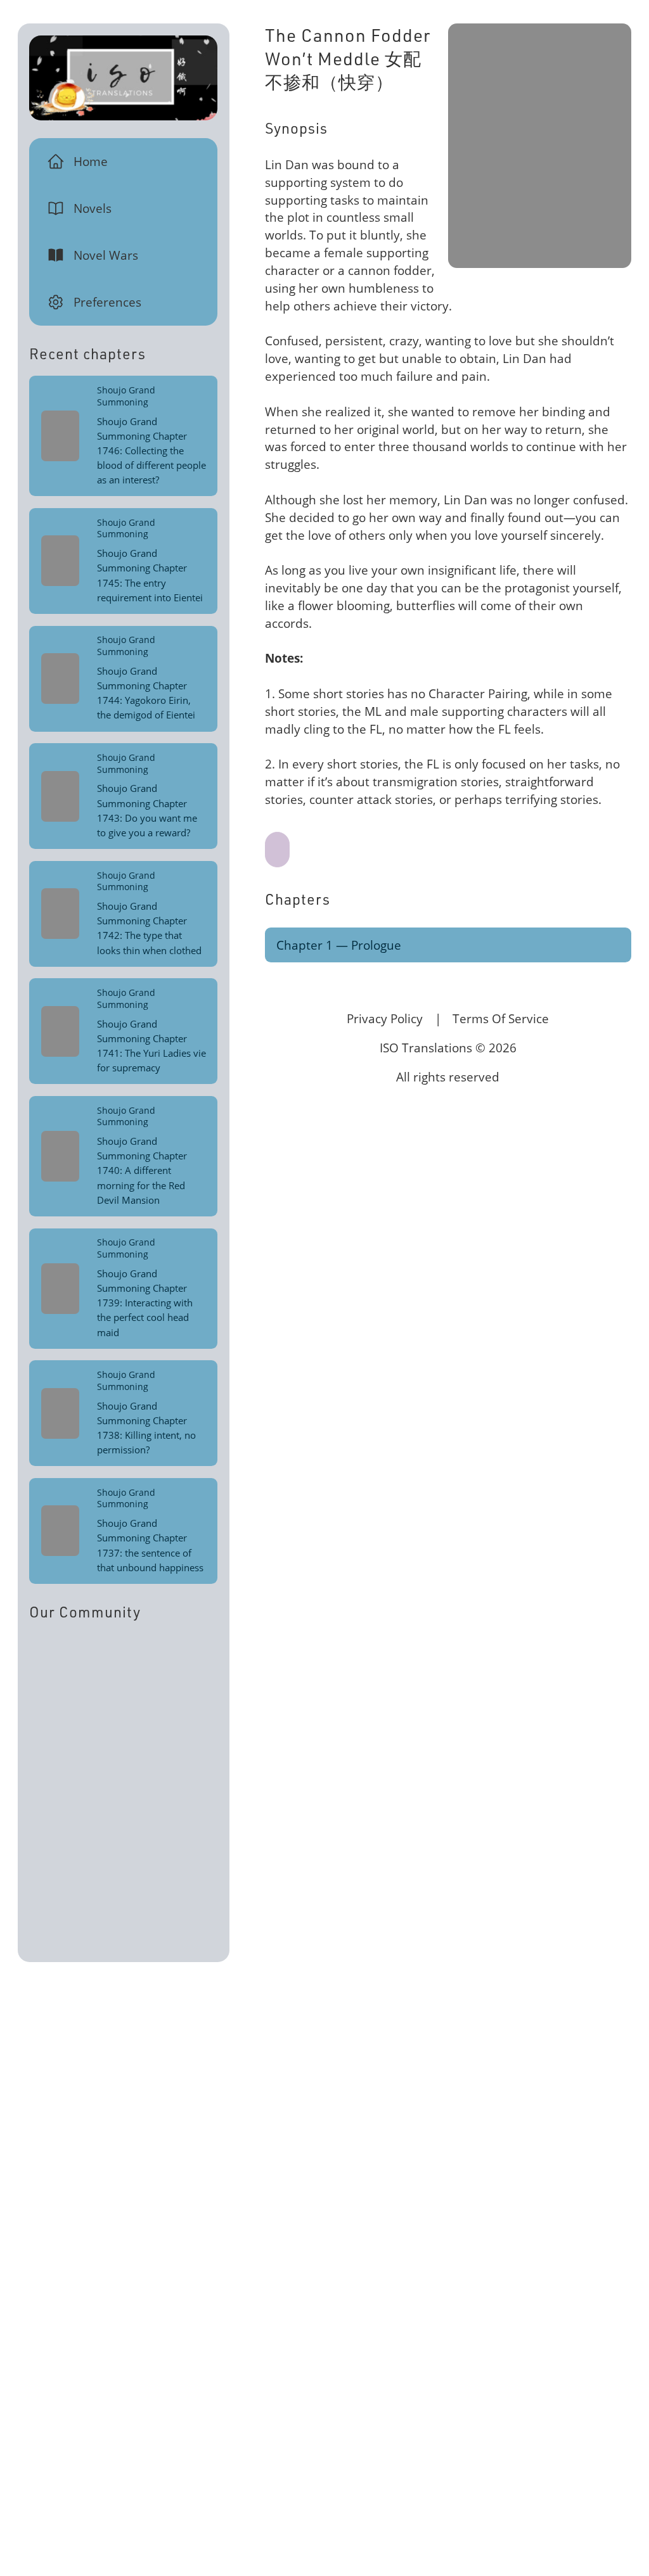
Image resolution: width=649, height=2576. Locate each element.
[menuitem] (124, 162)
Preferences (107, 302)
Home (91, 161)
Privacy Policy (385, 1018)
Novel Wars (106, 255)
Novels (93, 208)
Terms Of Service (501, 1018)
